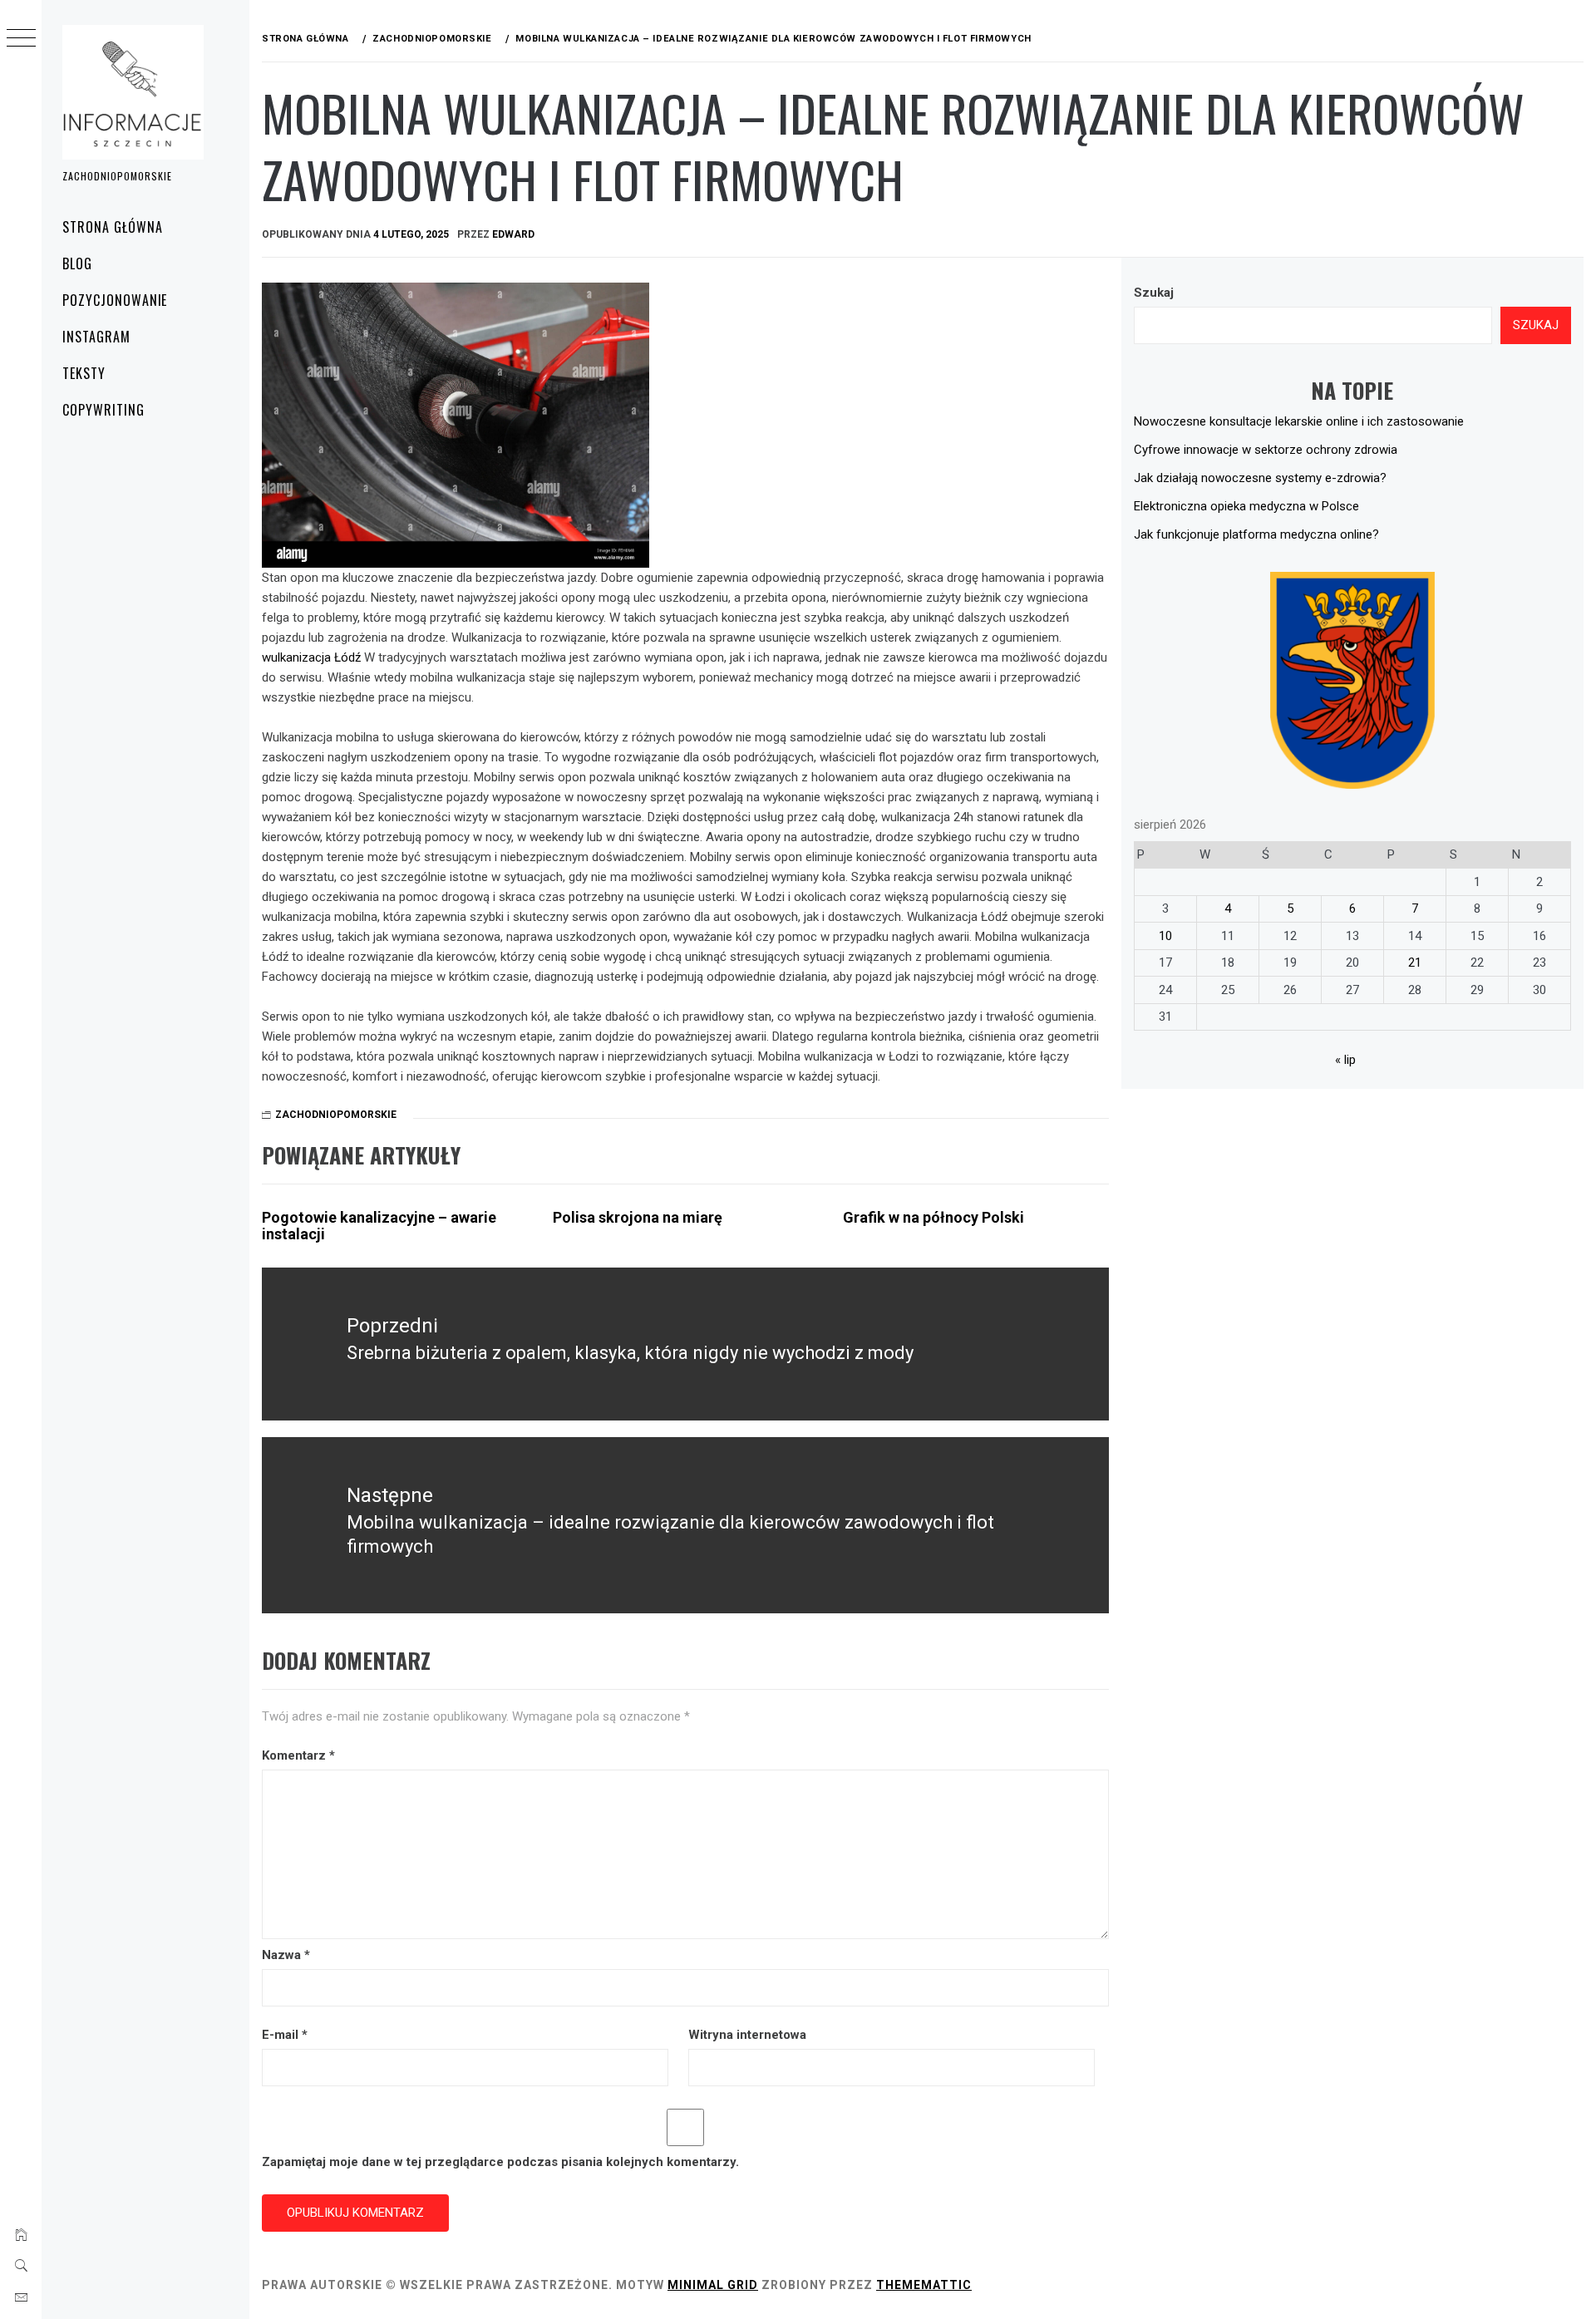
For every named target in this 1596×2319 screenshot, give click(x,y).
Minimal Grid (713, 2285)
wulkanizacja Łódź (311, 657)
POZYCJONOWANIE (115, 300)
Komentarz (298, 1755)
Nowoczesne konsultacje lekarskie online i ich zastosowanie (1299, 421)
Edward (513, 234)
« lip (1345, 1060)
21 (1415, 963)
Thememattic (924, 2285)
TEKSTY (84, 373)
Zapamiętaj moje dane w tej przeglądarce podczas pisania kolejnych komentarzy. (500, 2162)
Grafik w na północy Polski (933, 1217)
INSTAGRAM (96, 337)
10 (1165, 936)
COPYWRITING (103, 410)
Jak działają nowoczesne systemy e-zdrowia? (1260, 478)
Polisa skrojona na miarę (638, 1217)
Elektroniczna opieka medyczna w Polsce (1246, 506)
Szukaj (1154, 293)
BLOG (77, 263)
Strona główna (112, 227)
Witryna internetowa (747, 2035)
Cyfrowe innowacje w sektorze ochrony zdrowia (1266, 450)
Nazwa (286, 1955)
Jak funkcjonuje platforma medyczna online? (1256, 534)
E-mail (285, 2035)
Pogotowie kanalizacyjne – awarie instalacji (379, 1226)
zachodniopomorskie (336, 1115)
